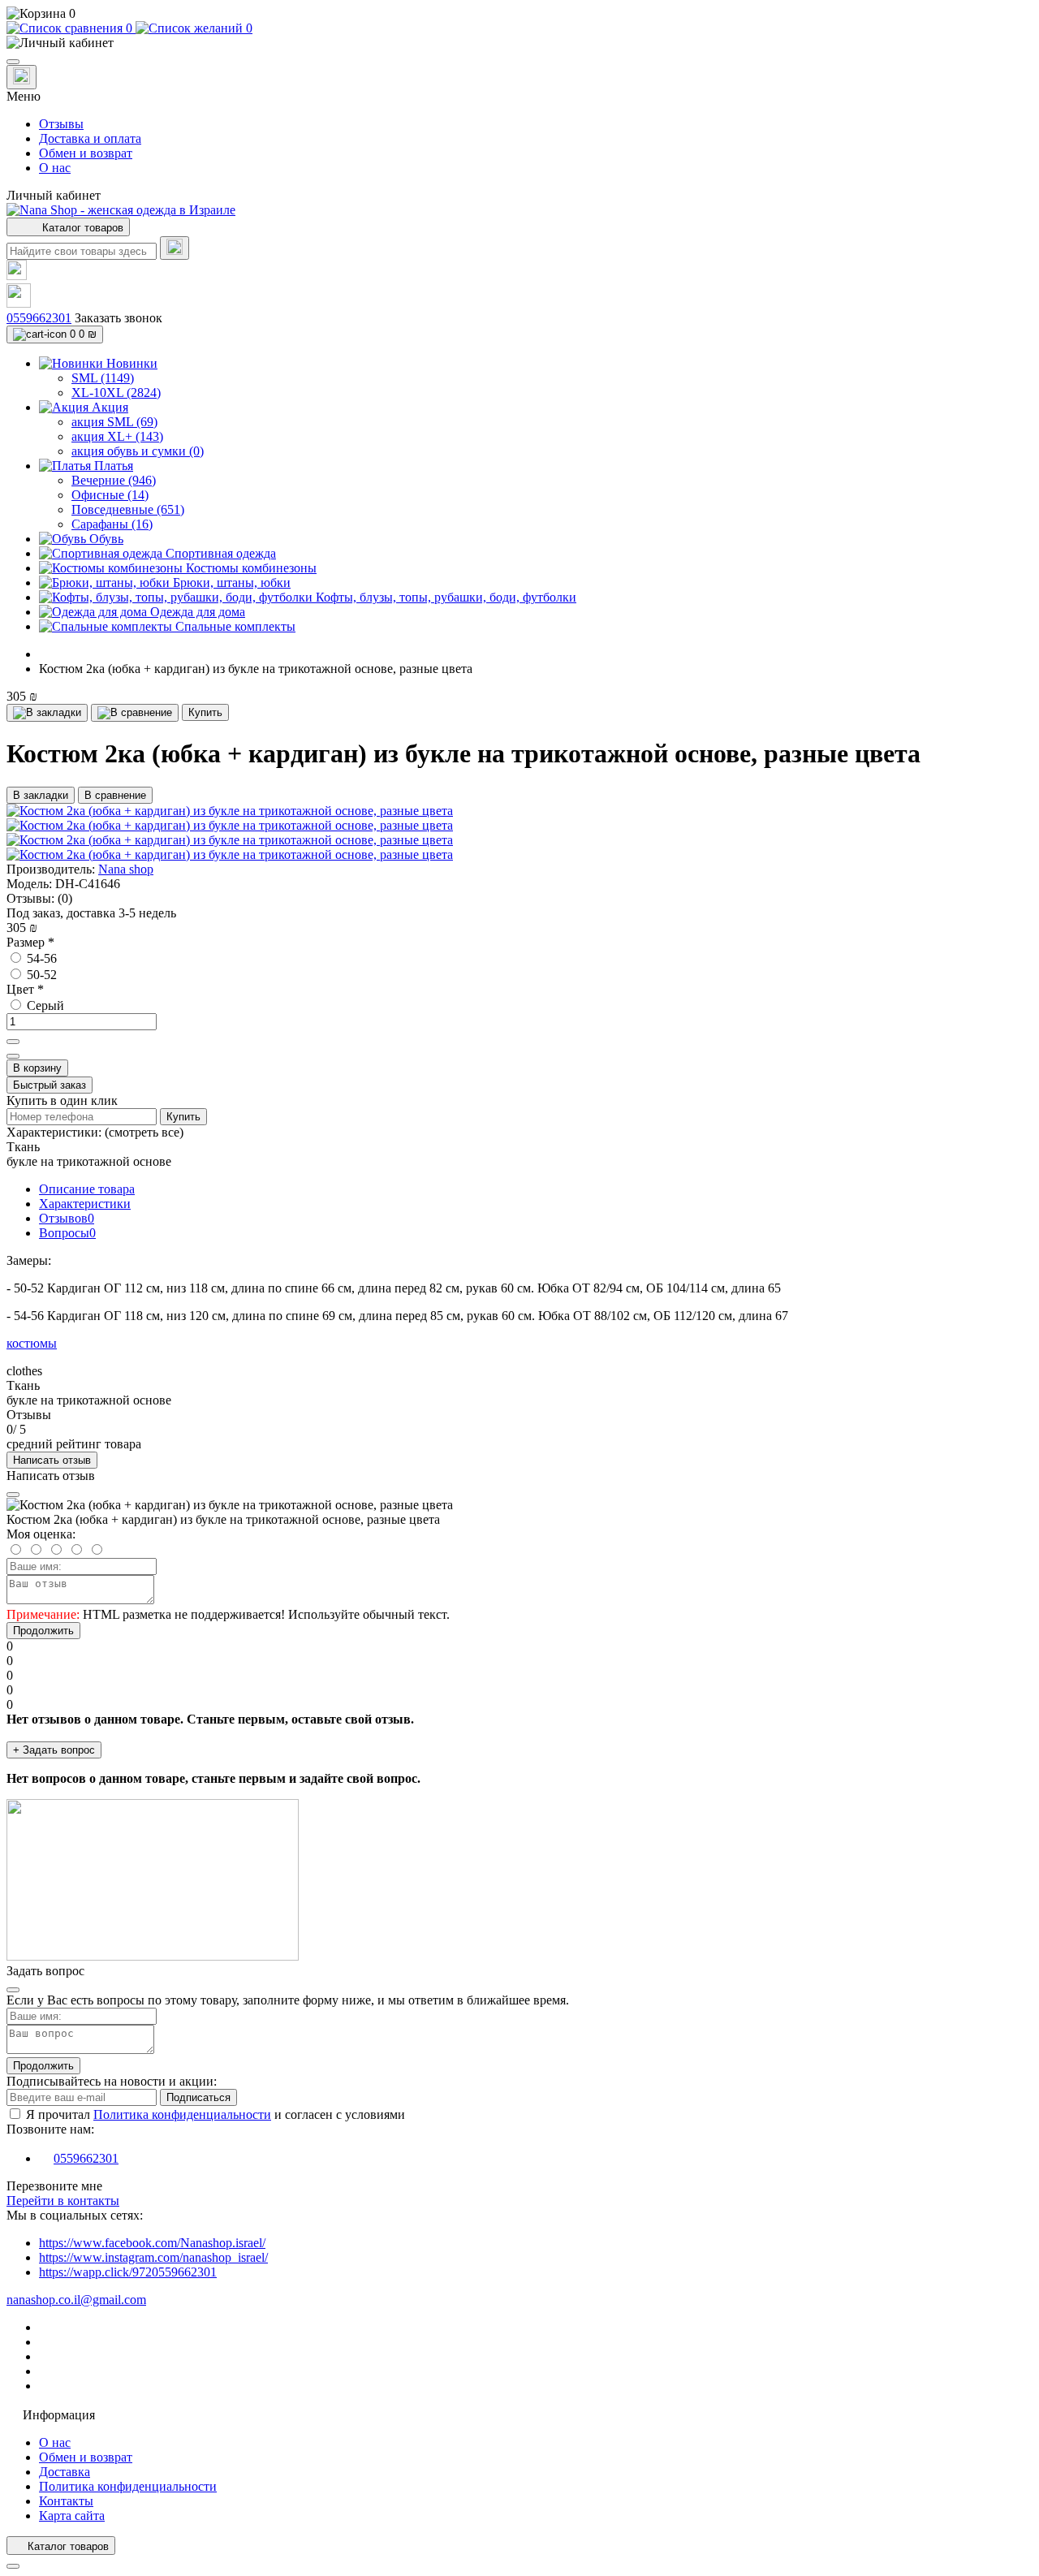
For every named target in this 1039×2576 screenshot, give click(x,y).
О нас (55, 168)
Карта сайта (72, 2516)
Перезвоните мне (54, 2186)
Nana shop (126, 869)
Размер (30, 942)
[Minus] (13, 1056)
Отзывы (61, 124)
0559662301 (39, 318)
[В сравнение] (135, 713)
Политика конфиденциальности (182, 2114)
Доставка (65, 2472)
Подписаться (198, 2097)
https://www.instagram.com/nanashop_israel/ (153, 2257)
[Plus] (13, 1042)
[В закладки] (47, 713)
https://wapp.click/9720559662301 (128, 2272)
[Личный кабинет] (519, 43)
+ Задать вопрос (54, 1750)
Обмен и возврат (86, 153)
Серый (44, 1005)
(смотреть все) (144, 1132)
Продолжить (43, 1631)
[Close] (13, 1495)
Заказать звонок (119, 318)
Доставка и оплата (90, 138)
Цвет (25, 989)
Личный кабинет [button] (54, 195)
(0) (65, 898)
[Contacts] (22, 77)
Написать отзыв (52, 1460)
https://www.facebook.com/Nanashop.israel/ (152, 2243)
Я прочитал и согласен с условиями (216, 2114)
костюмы (32, 1343)
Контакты (66, 2501)
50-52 (40, 975)
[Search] (175, 248)
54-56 (40, 958)
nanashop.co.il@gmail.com (76, 2300)
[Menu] (13, 62)
